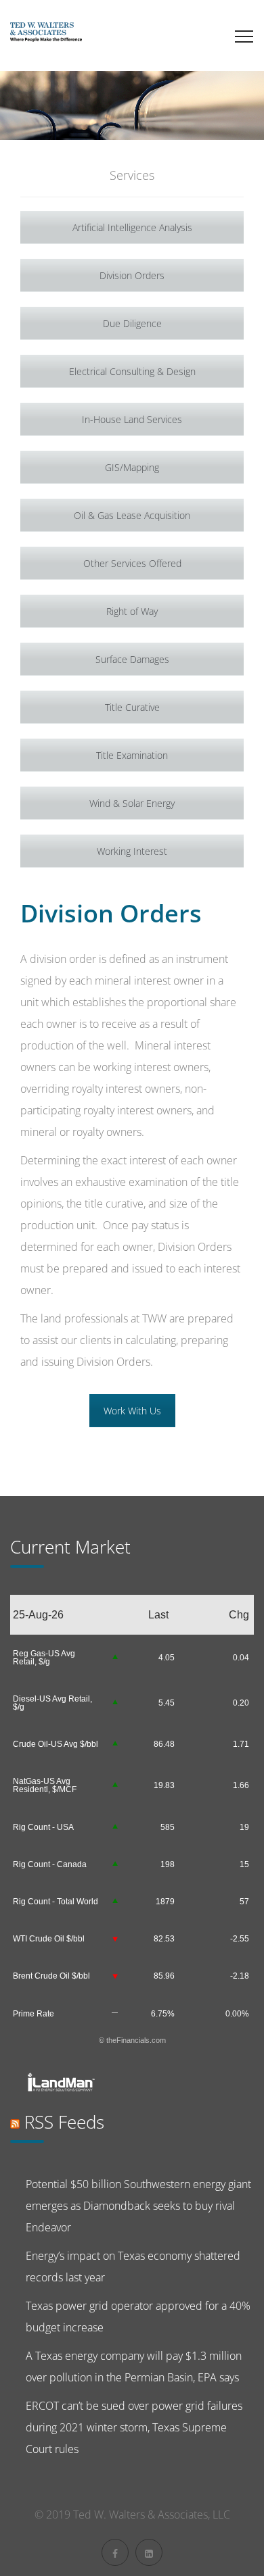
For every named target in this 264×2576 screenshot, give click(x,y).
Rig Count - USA (43, 1827)
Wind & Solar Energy (132, 803)
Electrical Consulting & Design (132, 371)
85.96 (164, 1976)
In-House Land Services (132, 419)
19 (244, 1827)
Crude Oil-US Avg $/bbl (56, 1744)
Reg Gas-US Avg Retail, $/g (44, 1658)
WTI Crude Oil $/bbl (49, 1939)
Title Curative (132, 707)
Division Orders (132, 275)
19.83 (164, 1785)
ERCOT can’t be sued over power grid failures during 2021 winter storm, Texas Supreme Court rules (134, 2427)
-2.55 (240, 1939)
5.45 (167, 1703)
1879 (165, 1902)
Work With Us (132, 1411)
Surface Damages (132, 659)
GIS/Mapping (132, 467)
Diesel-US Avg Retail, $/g (52, 1703)
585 (168, 1827)
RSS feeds (64, 2122)
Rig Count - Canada (50, 1864)
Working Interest (132, 851)
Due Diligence (132, 323)
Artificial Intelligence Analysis (132, 227)
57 (244, 1902)
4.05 (167, 1658)
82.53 (164, 1939)
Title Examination (132, 755)
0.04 (241, 1658)
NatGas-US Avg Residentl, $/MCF (45, 1785)
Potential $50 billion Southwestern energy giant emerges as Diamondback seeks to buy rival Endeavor (138, 2206)
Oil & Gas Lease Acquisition (132, 515)
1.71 (241, 1744)
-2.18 (240, 1976)
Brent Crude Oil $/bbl (51, 1976)
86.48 (164, 1744)
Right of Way (132, 611)
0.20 (241, 1703)
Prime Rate (34, 2014)
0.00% (237, 2014)
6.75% (163, 2014)
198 (168, 1864)
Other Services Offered (132, 563)
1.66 (241, 1785)
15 (244, 1864)
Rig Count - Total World (56, 1902)
